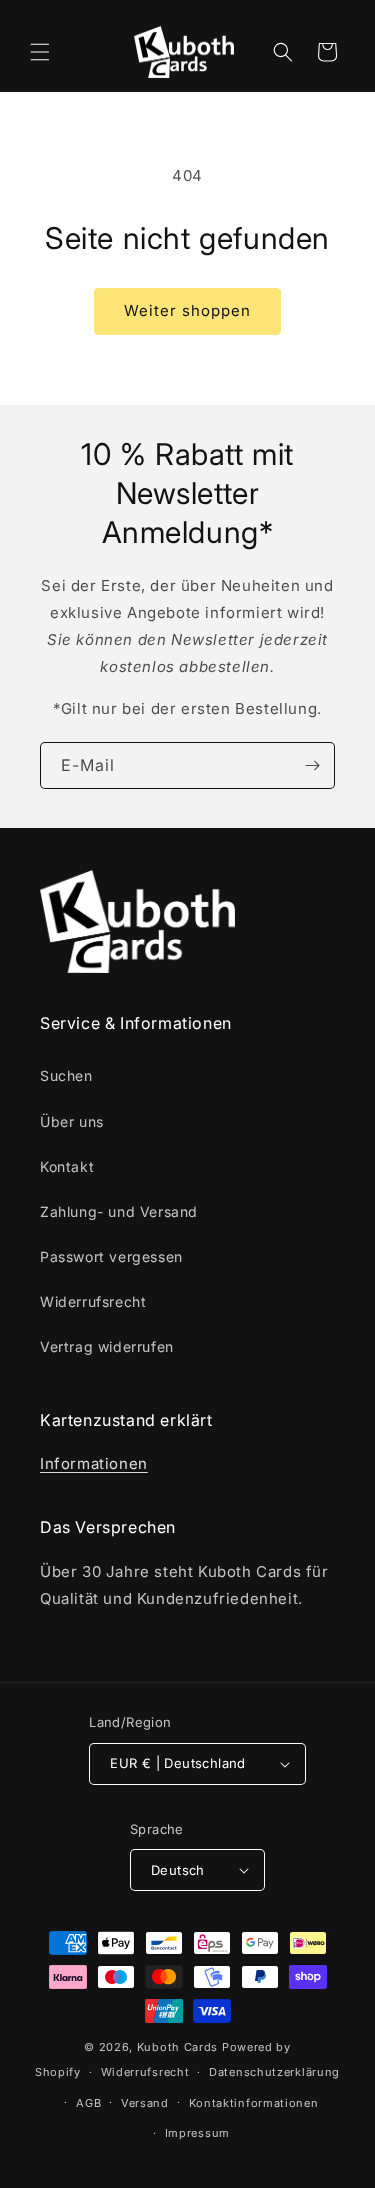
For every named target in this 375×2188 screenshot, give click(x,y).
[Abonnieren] (312, 765)
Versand (145, 2103)
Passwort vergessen (111, 1256)
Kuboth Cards (177, 2047)
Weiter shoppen (187, 310)
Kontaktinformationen (254, 2103)
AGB (88, 2103)
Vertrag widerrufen (107, 1346)
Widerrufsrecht (93, 1301)
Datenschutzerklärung (274, 2072)
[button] (40, 52)
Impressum (197, 2133)
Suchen (66, 1075)
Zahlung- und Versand (119, 1211)
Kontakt (67, 1166)
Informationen (94, 1463)
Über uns (72, 1121)
